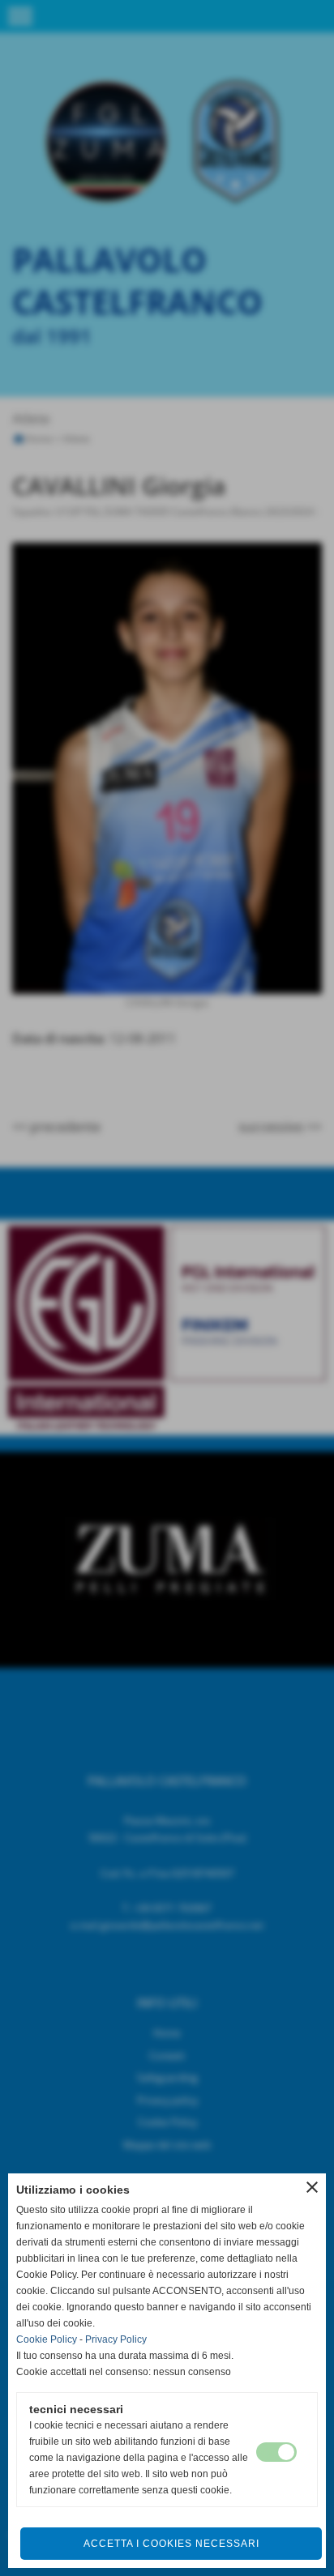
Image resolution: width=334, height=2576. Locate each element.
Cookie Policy (47, 2339)
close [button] (312, 2187)
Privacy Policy (116, 2339)
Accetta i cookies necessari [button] (171, 2544)
